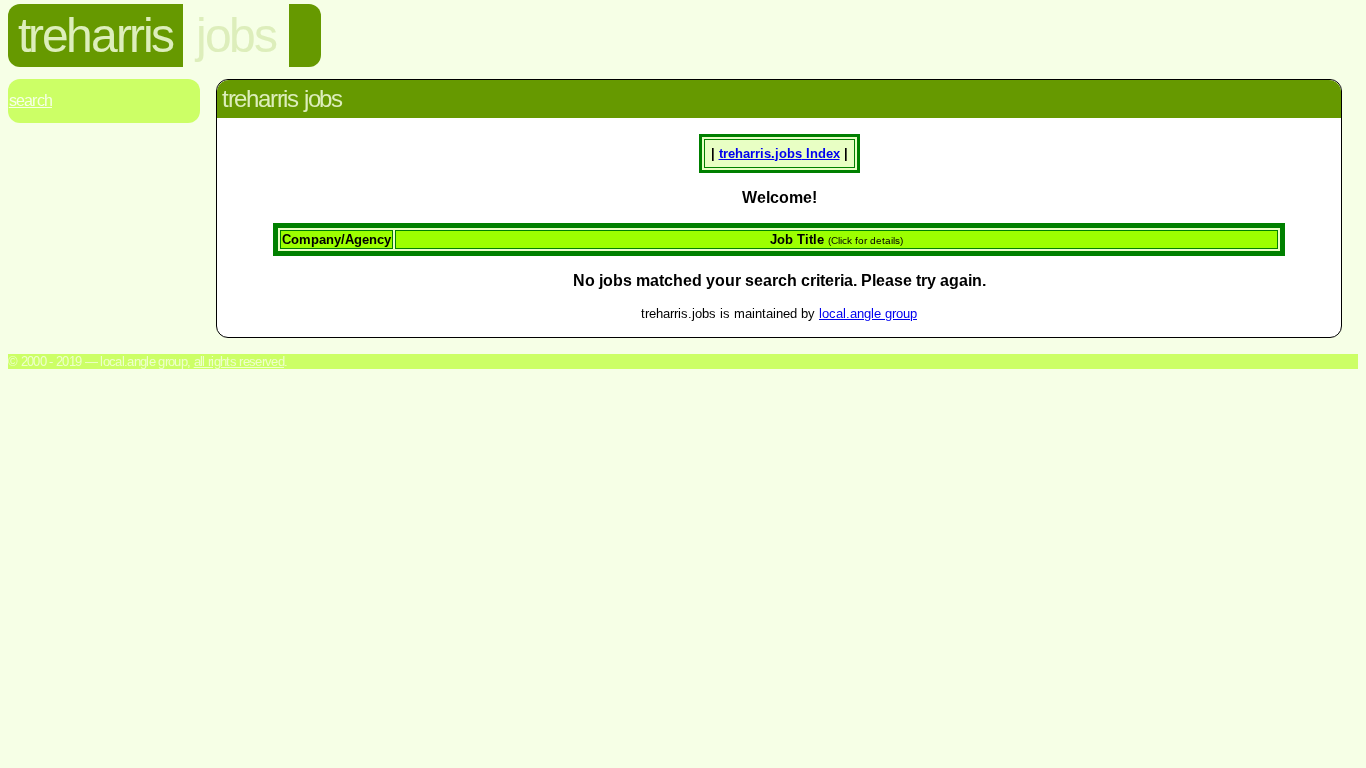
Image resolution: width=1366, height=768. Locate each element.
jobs (235, 35)
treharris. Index (779, 153)
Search (30, 100)
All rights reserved (239, 361)
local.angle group (868, 313)
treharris (95, 35)
